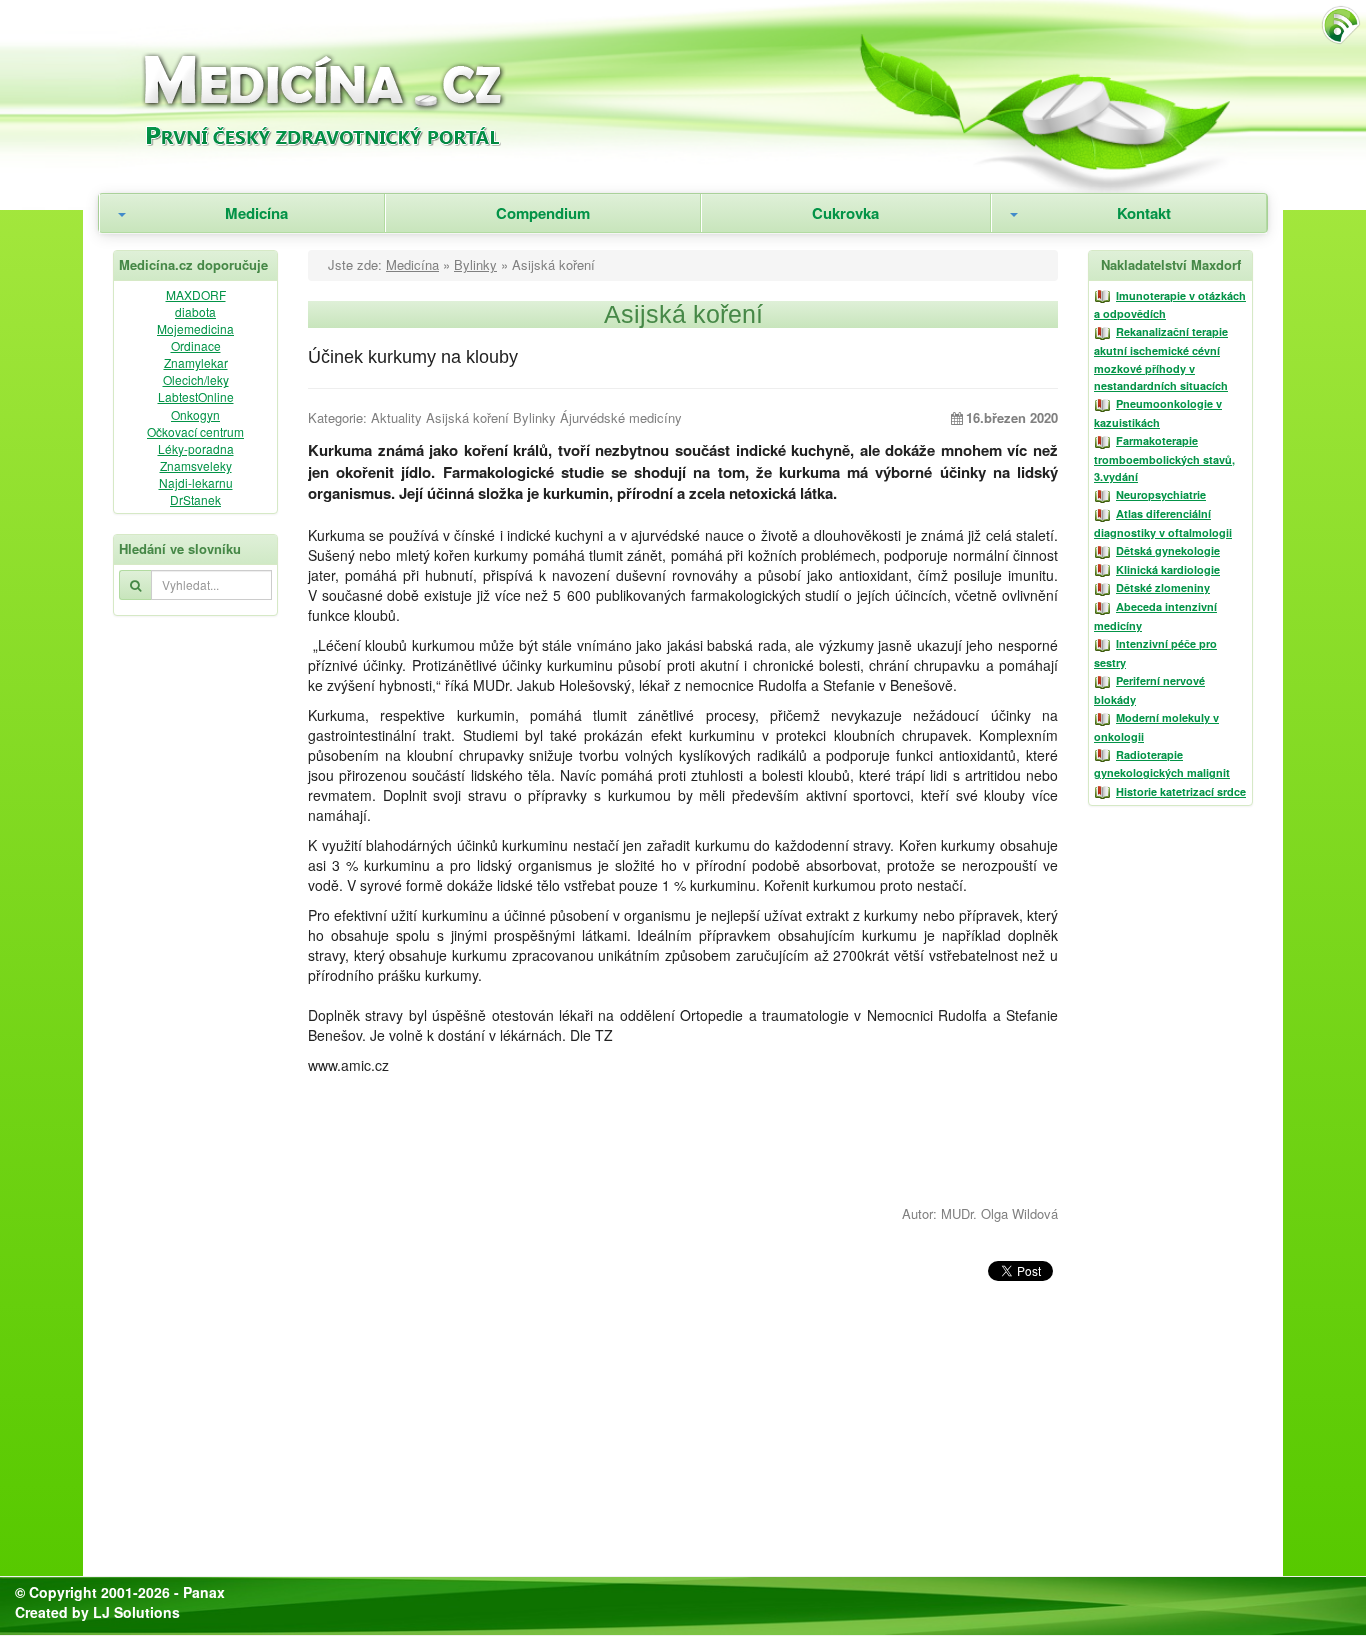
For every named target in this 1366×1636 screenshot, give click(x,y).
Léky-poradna (196, 448)
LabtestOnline (196, 396)
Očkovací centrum (195, 431)
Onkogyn (195, 414)
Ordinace (196, 345)
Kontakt (1144, 213)
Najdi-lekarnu (196, 482)
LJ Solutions (136, 1612)
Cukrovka (845, 213)
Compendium (543, 213)
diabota (195, 311)
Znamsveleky (196, 465)
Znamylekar (196, 362)
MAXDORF (196, 294)
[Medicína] (373, 94)
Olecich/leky (196, 379)
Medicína (256, 213)
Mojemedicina (195, 328)
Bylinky (475, 264)
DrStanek (195, 499)
